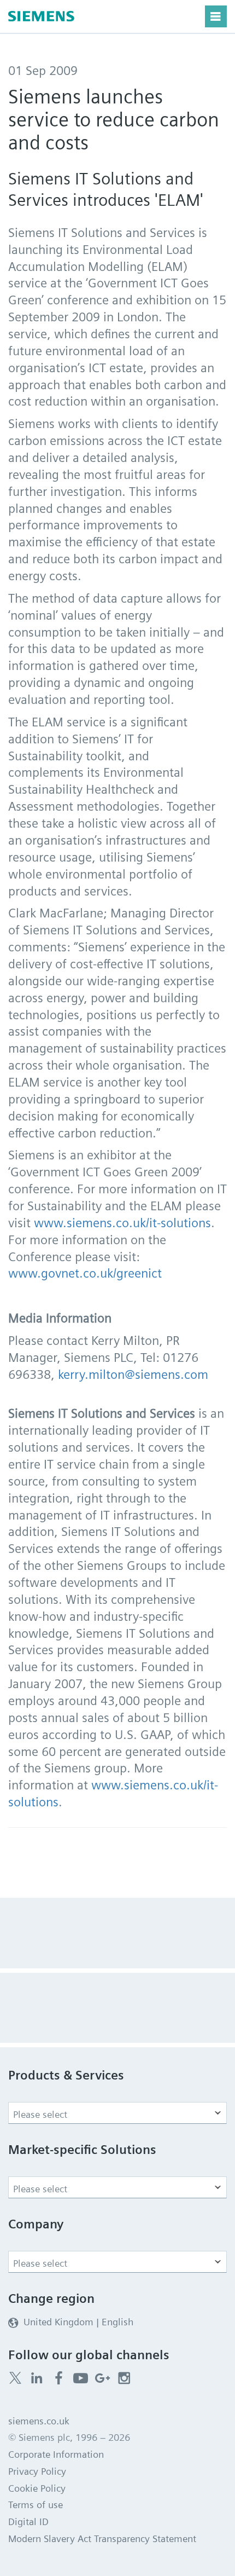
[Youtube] (81, 2378)
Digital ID (28, 2522)
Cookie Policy (37, 2488)
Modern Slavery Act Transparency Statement (102, 2539)
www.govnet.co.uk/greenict (85, 1273)
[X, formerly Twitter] (15, 2378)
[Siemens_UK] (124, 2378)
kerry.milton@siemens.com (133, 1374)
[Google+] (102, 2378)
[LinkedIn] (37, 2378)
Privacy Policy (37, 2471)
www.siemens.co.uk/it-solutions (122, 1223)
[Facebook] (59, 2378)
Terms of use (36, 2505)
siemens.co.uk (39, 2421)
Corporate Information (56, 2454)
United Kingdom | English (78, 2322)
